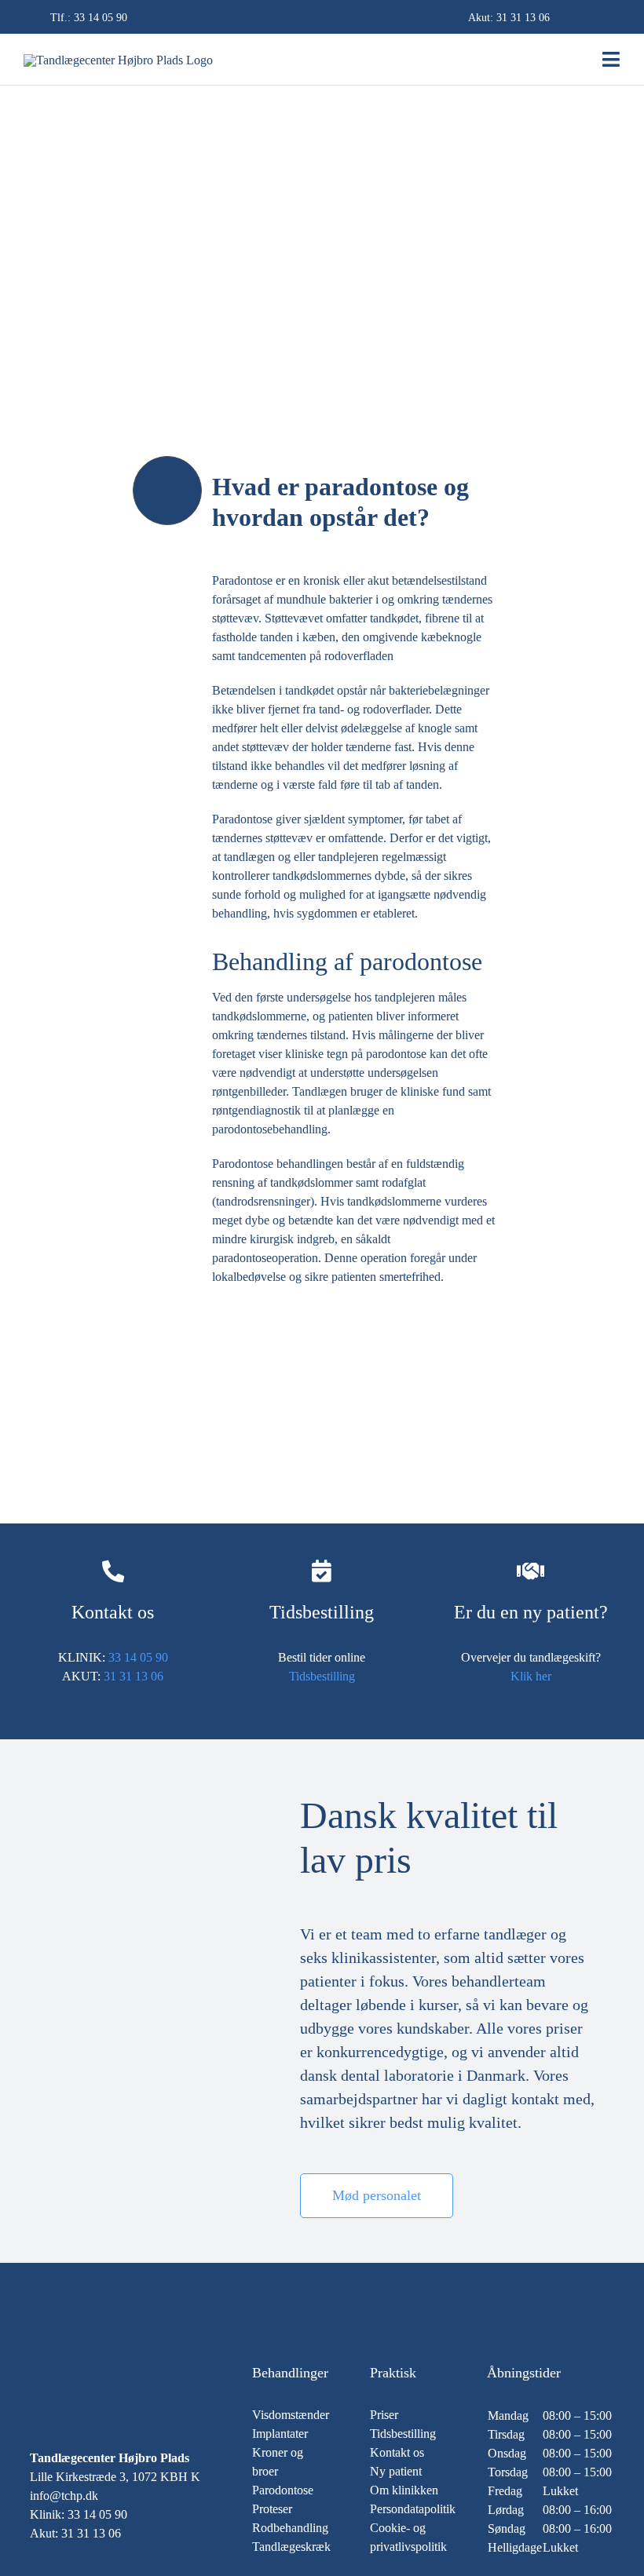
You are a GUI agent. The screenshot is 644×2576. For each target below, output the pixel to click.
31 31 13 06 (523, 18)
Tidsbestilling (322, 1676)
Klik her (531, 1676)
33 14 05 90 (101, 18)
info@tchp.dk (64, 2496)
